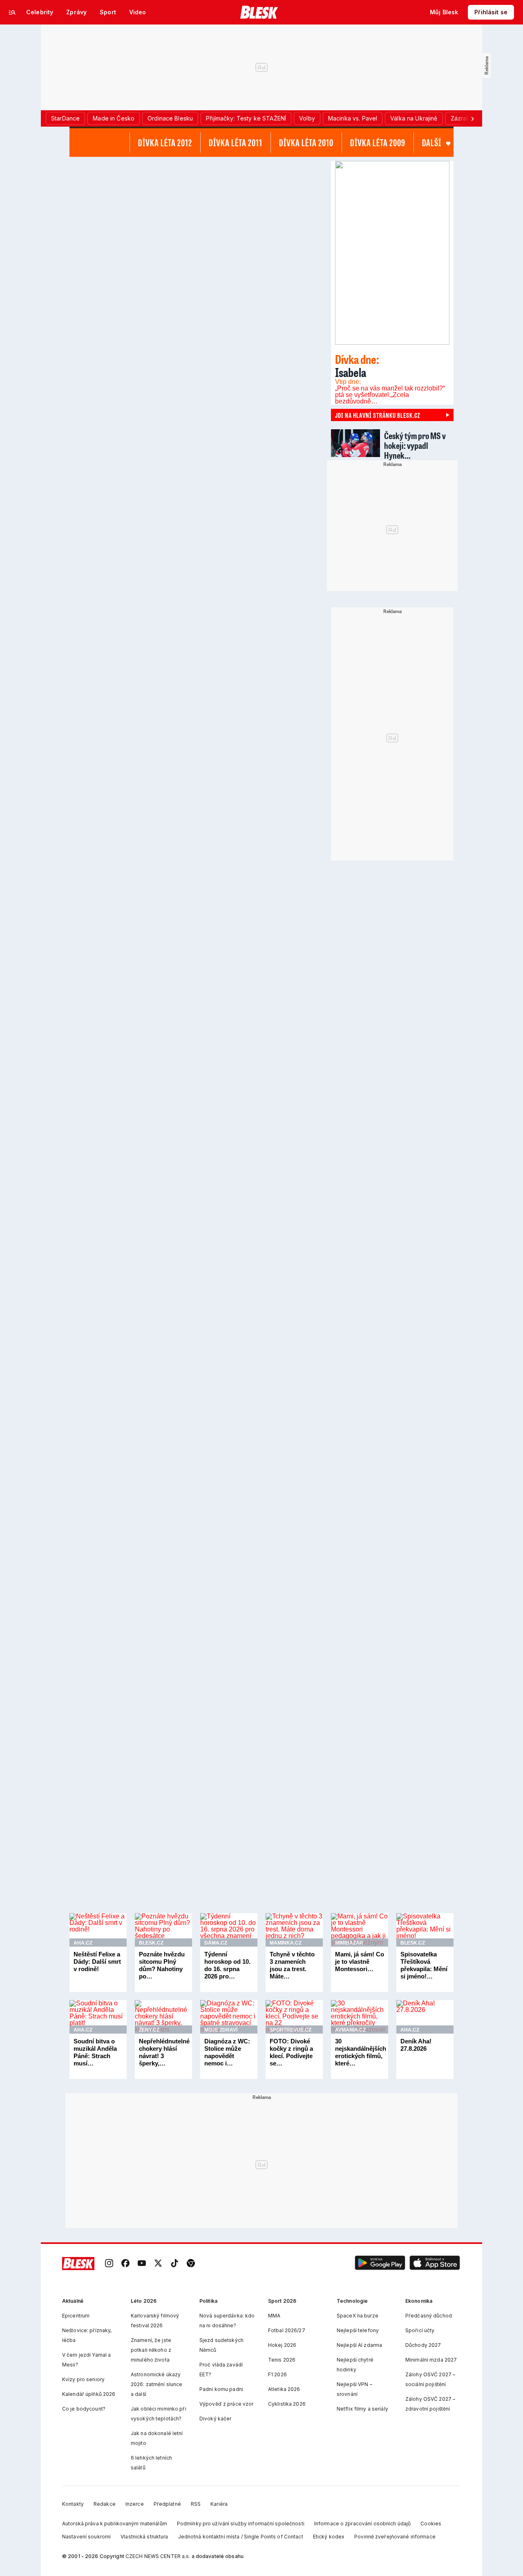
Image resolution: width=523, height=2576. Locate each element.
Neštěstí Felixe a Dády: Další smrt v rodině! (97, 1962)
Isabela (357, 366)
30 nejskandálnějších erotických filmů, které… (361, 2052)
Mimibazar (349, 1943)
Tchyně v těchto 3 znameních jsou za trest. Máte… (292, 1965)
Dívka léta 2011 (236, 143)
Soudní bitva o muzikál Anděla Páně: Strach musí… (95, 2052)
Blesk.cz (151, 1943)
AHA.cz (83, 1943)
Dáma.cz (216, 1943)
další (432, 143)
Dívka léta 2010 (306, 143)
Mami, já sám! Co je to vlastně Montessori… (360, 1962)
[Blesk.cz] (259, 12)
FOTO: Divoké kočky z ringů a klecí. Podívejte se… (291, 2052)
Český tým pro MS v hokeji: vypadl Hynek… (415, 445)
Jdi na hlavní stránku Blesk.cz (378, 415)
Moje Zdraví (221, 2030)
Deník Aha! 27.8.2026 (416, 2045)
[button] (380, 2264)
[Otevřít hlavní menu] (12, 12)
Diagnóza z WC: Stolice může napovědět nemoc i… (227, 2052)
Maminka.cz (286, 1943)
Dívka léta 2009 (378, 143)
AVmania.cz (350, 2030)
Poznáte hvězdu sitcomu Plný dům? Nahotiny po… (162, 1965)
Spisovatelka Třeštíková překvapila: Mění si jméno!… (424, 1965)
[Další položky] (472, 118)
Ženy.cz (149, 2030)
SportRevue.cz (291, 2030)
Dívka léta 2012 (165, 143)
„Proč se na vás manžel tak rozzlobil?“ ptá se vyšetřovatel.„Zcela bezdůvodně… (390, 395)
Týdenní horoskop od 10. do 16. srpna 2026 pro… (227, 1965)
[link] (109, 2264)
